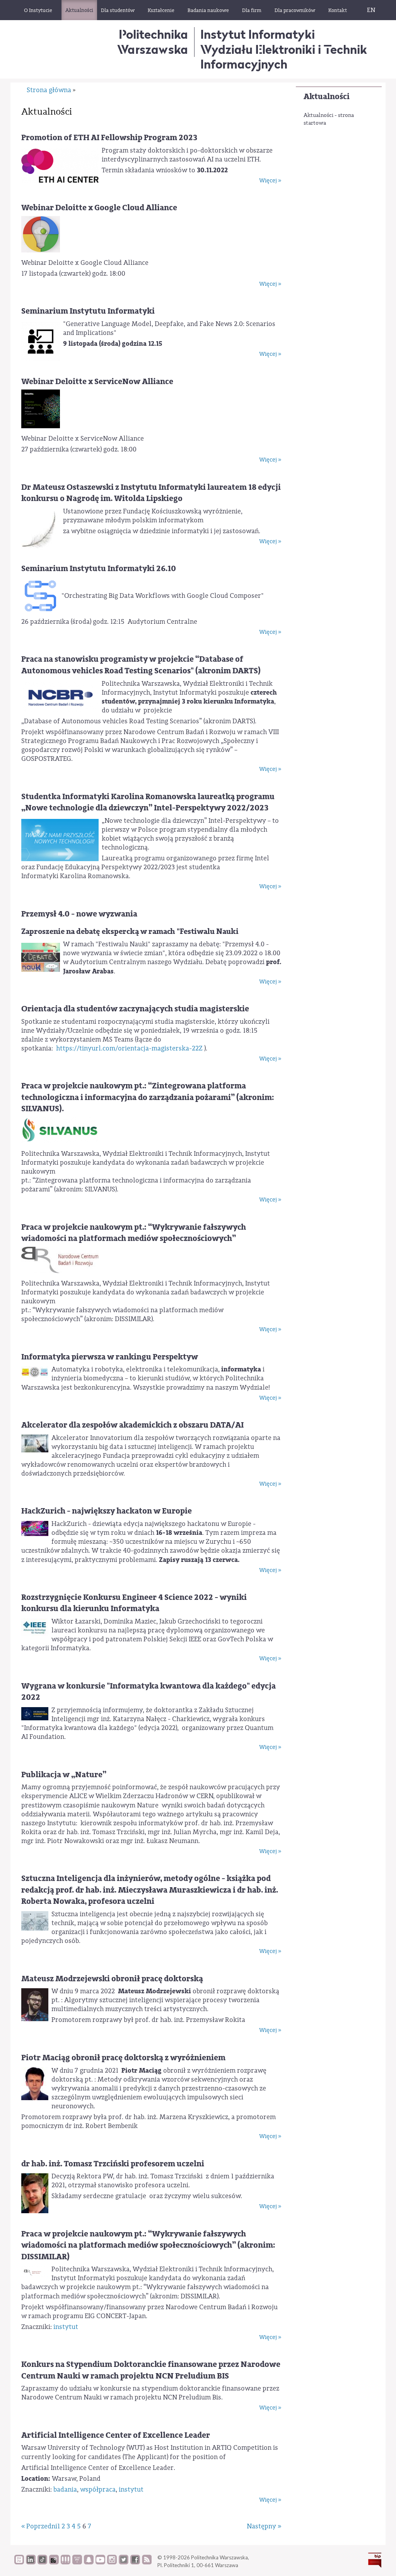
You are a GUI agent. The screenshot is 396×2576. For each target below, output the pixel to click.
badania (65, 2489)
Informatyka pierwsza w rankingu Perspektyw (110, 1357)
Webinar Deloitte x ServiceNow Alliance (97, 382)
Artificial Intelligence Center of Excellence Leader (116, 2435)
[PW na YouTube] (100, 2562)
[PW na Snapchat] (89, 2562)
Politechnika (153, 42)
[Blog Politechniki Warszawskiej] (77, 2562)
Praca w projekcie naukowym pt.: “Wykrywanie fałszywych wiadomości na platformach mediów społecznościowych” (134, 1233)
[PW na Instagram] (112, 2562)
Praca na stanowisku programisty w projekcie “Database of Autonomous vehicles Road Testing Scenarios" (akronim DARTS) (141, 665)
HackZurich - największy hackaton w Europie (107, 1511)
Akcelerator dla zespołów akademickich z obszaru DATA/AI (132, 1425)
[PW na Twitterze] (124, 2562)
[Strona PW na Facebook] (135, 2562)
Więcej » (270, 181)
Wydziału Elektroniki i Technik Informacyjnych (284, 57)
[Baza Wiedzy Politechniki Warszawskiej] (19, 2562)
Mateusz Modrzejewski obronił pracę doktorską (112, 1979)
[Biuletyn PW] (66, 2562)
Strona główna (49, 90)
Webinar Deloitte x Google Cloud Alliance (99, 208)
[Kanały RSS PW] (147, 2562)
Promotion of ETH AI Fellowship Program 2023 (109, 138)
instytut (66, 2327)
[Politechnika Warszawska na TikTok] (42, 2562)
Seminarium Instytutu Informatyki (88, 311)
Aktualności (327, 97)
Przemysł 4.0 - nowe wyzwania (79, 914)
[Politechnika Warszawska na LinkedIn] (31, 2562)
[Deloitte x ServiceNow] (41, 409)
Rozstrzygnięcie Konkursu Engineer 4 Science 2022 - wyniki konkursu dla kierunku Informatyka (134, 1603)
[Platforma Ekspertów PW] (54, 2562)
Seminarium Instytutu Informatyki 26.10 (99, 569)
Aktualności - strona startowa (329, 119)
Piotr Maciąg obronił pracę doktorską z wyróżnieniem (123, 2058)
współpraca (98, 2489)
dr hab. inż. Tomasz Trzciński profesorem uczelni (113, 2164)
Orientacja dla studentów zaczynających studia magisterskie (135, 1009)
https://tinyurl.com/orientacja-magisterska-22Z (129, 1048)
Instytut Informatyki (258, 34)
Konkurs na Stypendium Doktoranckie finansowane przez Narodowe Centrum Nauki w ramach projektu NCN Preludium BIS (151, 2370)
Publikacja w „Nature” (64, 1775)
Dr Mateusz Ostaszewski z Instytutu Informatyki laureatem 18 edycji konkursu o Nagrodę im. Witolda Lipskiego (151, 493)
